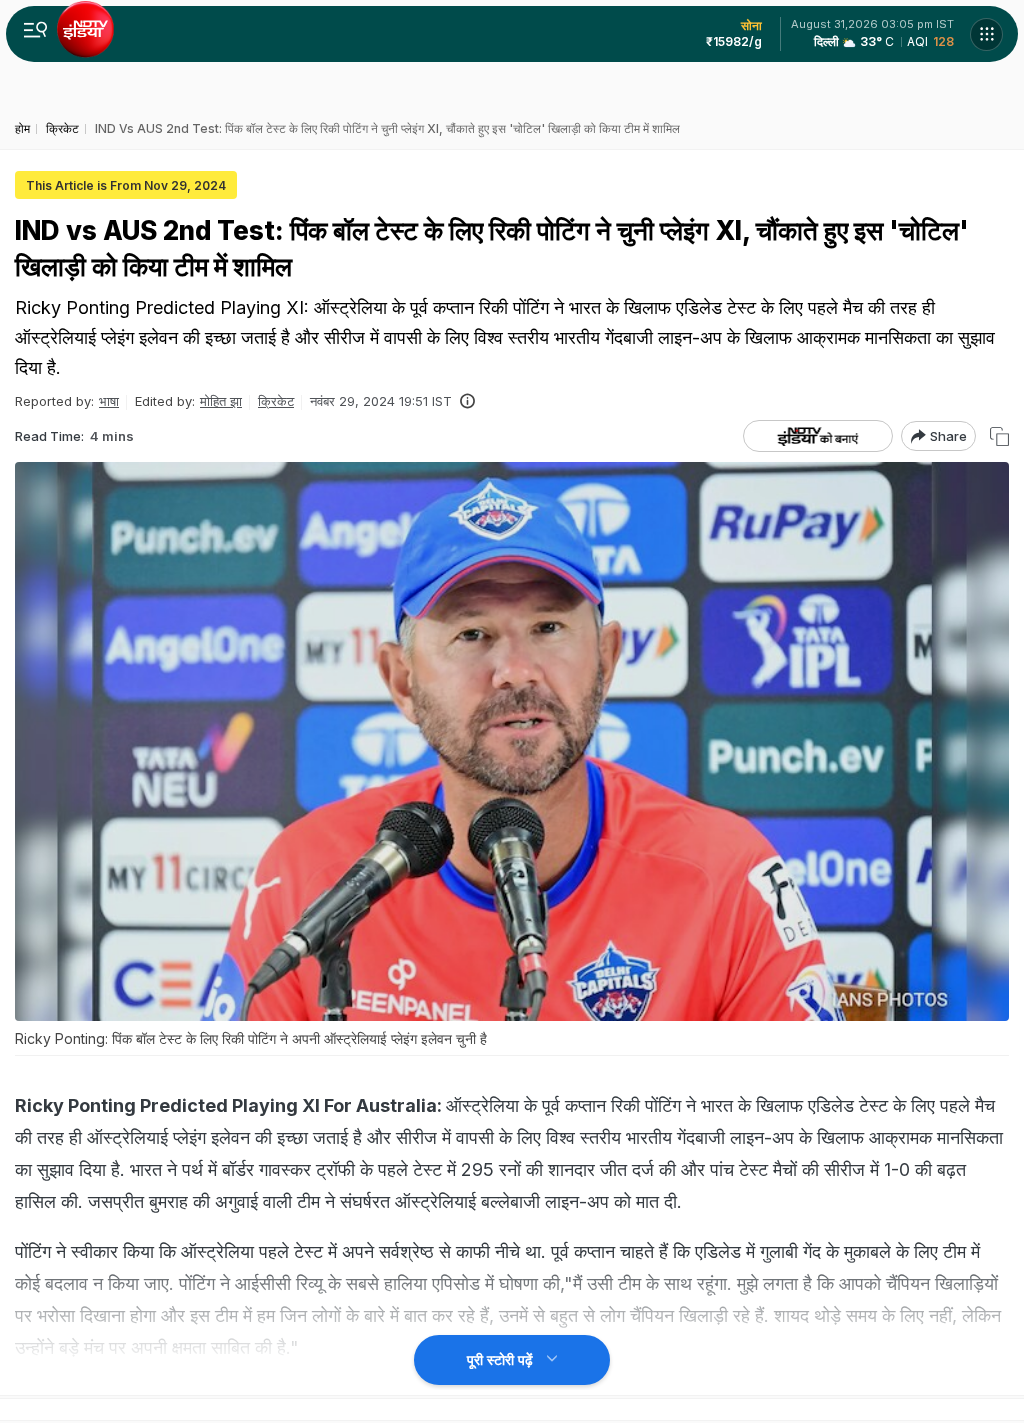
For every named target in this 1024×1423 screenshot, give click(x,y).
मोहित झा (221, 401)
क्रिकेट (276, 401)
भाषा (109, 401)
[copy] (999, 436)
